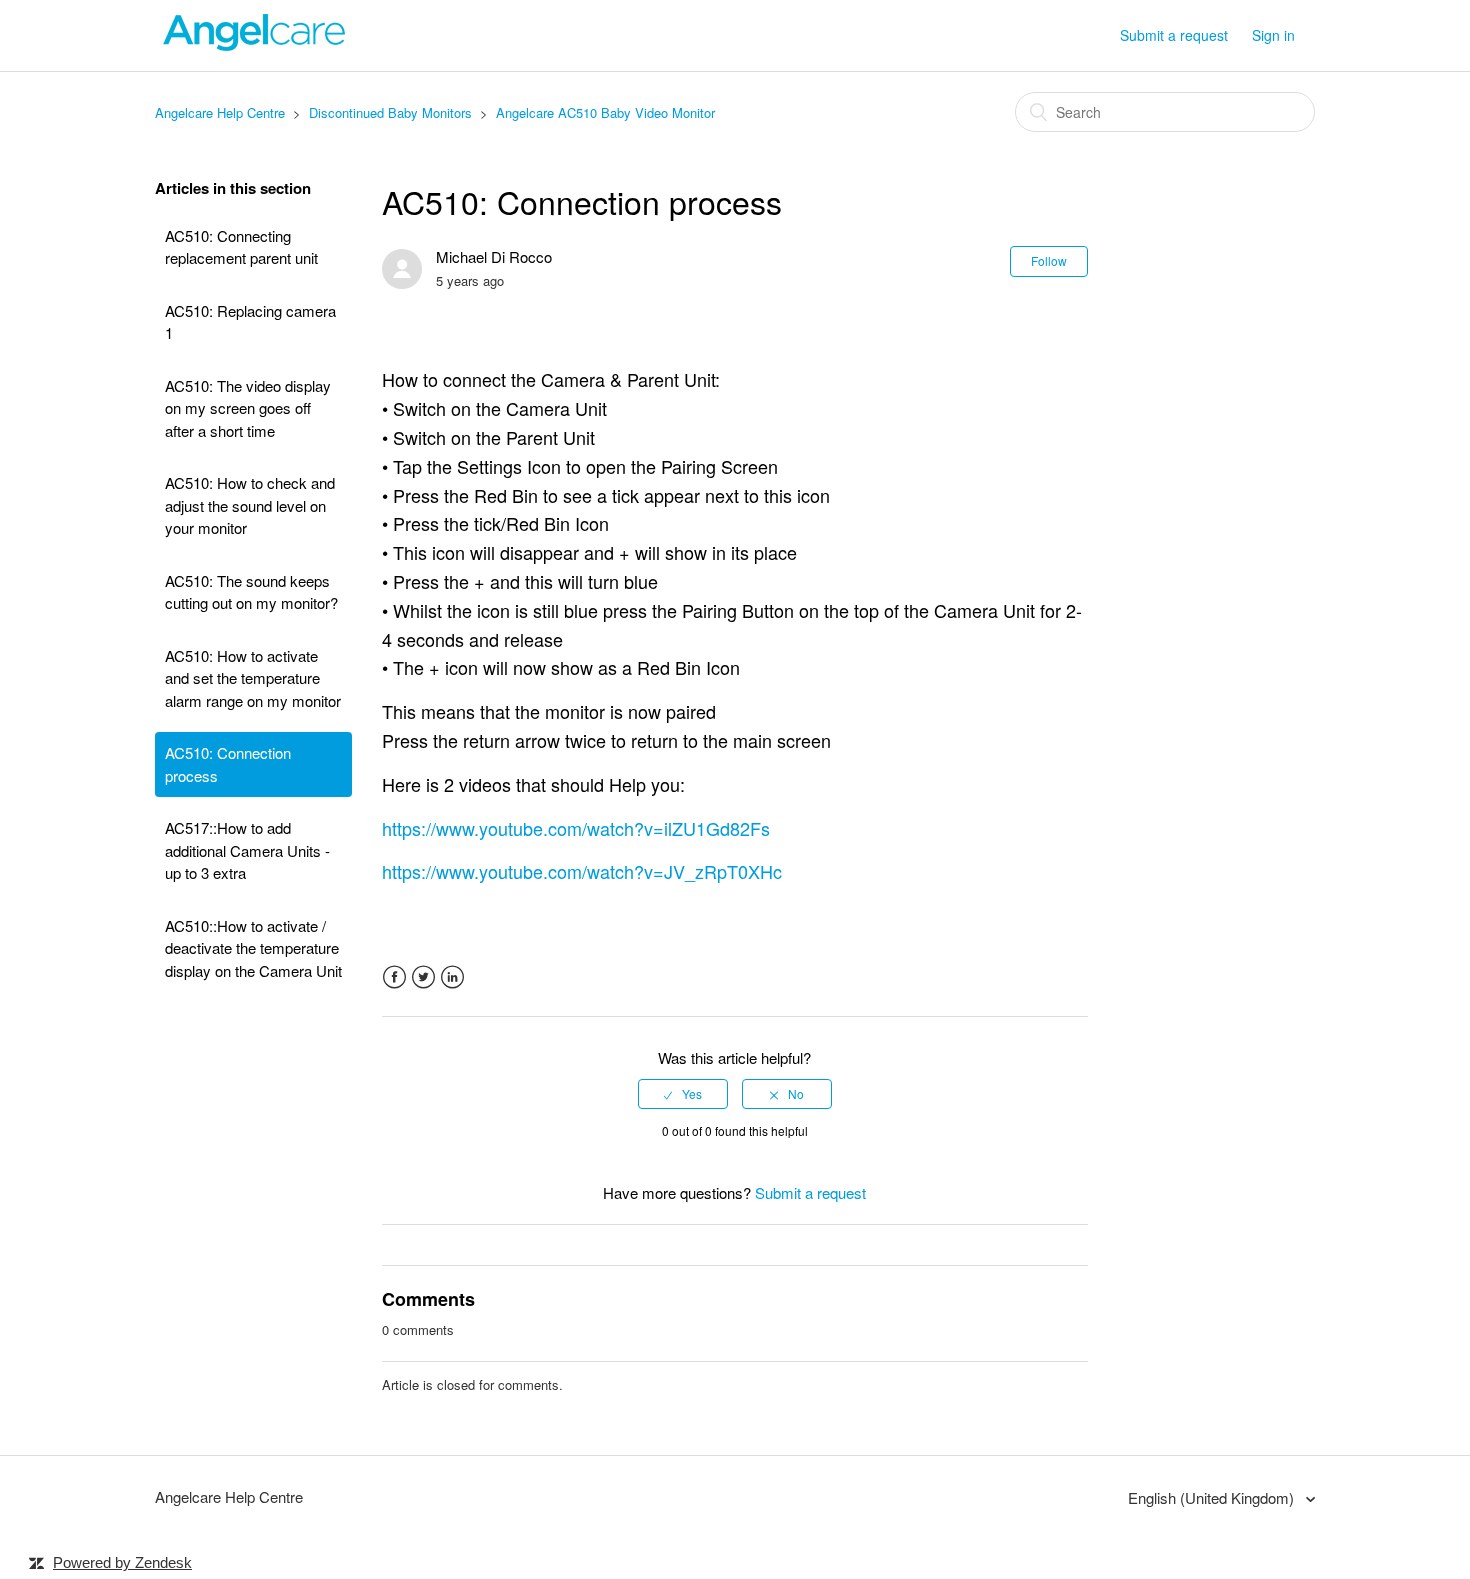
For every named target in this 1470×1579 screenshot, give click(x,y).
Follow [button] (1049, 260)
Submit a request (1174, 35)
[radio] (683, 1094)
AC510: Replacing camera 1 (250, 322)
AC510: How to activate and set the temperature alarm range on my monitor (253, 678)
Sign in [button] (1273, 35)
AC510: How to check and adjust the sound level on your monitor (250, 505)
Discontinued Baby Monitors (390, 112)
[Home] (255, 44)
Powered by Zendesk (122, 1562)
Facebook (394, 977)
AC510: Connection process (228, 764)
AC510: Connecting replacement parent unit (241, 247)
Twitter (423, 977)
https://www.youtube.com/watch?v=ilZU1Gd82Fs (576, 828)
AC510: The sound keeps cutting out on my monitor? (251, 592)
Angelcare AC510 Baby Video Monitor (605, 112)
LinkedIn (452, 977)
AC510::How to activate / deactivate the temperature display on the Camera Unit (253, 948)
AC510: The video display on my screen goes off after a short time (248, 408)
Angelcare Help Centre (222, 112)
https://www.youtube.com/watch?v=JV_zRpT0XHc (582, 871)
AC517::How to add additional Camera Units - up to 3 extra (247, 850)
